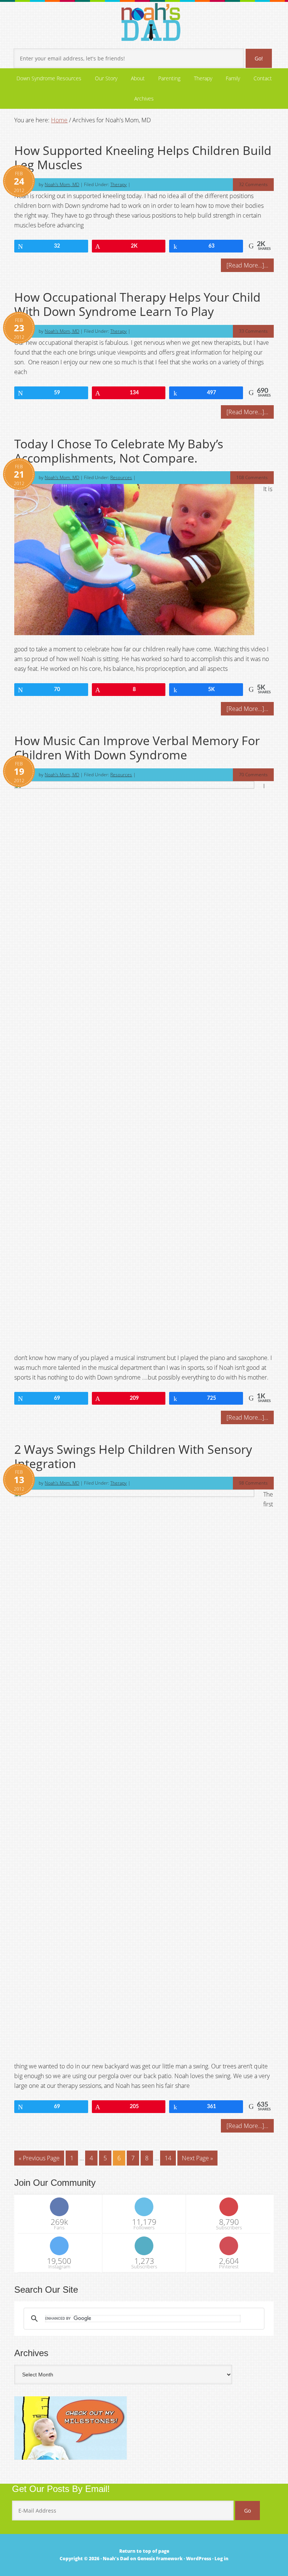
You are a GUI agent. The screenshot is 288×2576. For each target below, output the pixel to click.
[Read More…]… (247, 265)
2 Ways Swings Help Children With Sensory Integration (133, 1456)
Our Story (106, 78)
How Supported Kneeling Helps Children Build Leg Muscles (143, 157)
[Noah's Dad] (151, 24)
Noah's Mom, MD (62, 184)
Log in (221, 2559)
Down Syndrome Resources (46, 78)
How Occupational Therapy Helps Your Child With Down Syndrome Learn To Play (137, 304)
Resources (121, 477)
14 (168, 2158)
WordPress (199, 2559)
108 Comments (252, 477)
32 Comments (253, 184)
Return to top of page (144, 2551)
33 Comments (253, 331)
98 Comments (253, 1483)
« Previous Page (39, 2158)
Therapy (203, 78)
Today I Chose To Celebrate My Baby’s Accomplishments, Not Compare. (119, 451)
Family (233, 78)
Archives (144, 98)
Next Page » (197, 2158)
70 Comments (253, 775)
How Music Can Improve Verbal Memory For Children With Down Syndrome (137, 748)
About (135, 78)
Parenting (166, 78)
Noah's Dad (116, 2559)
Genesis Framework (160, 2559)
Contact (263, 78)
